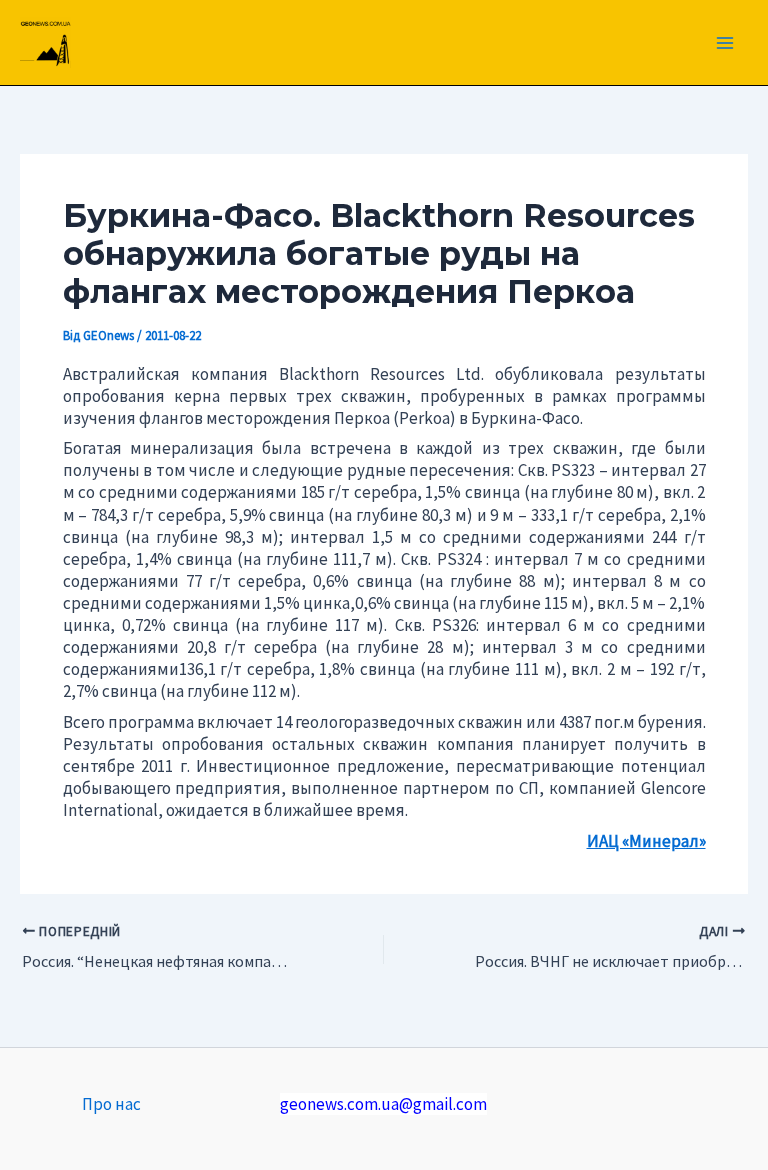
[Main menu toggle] (726, 43)
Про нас (111, 1104)
